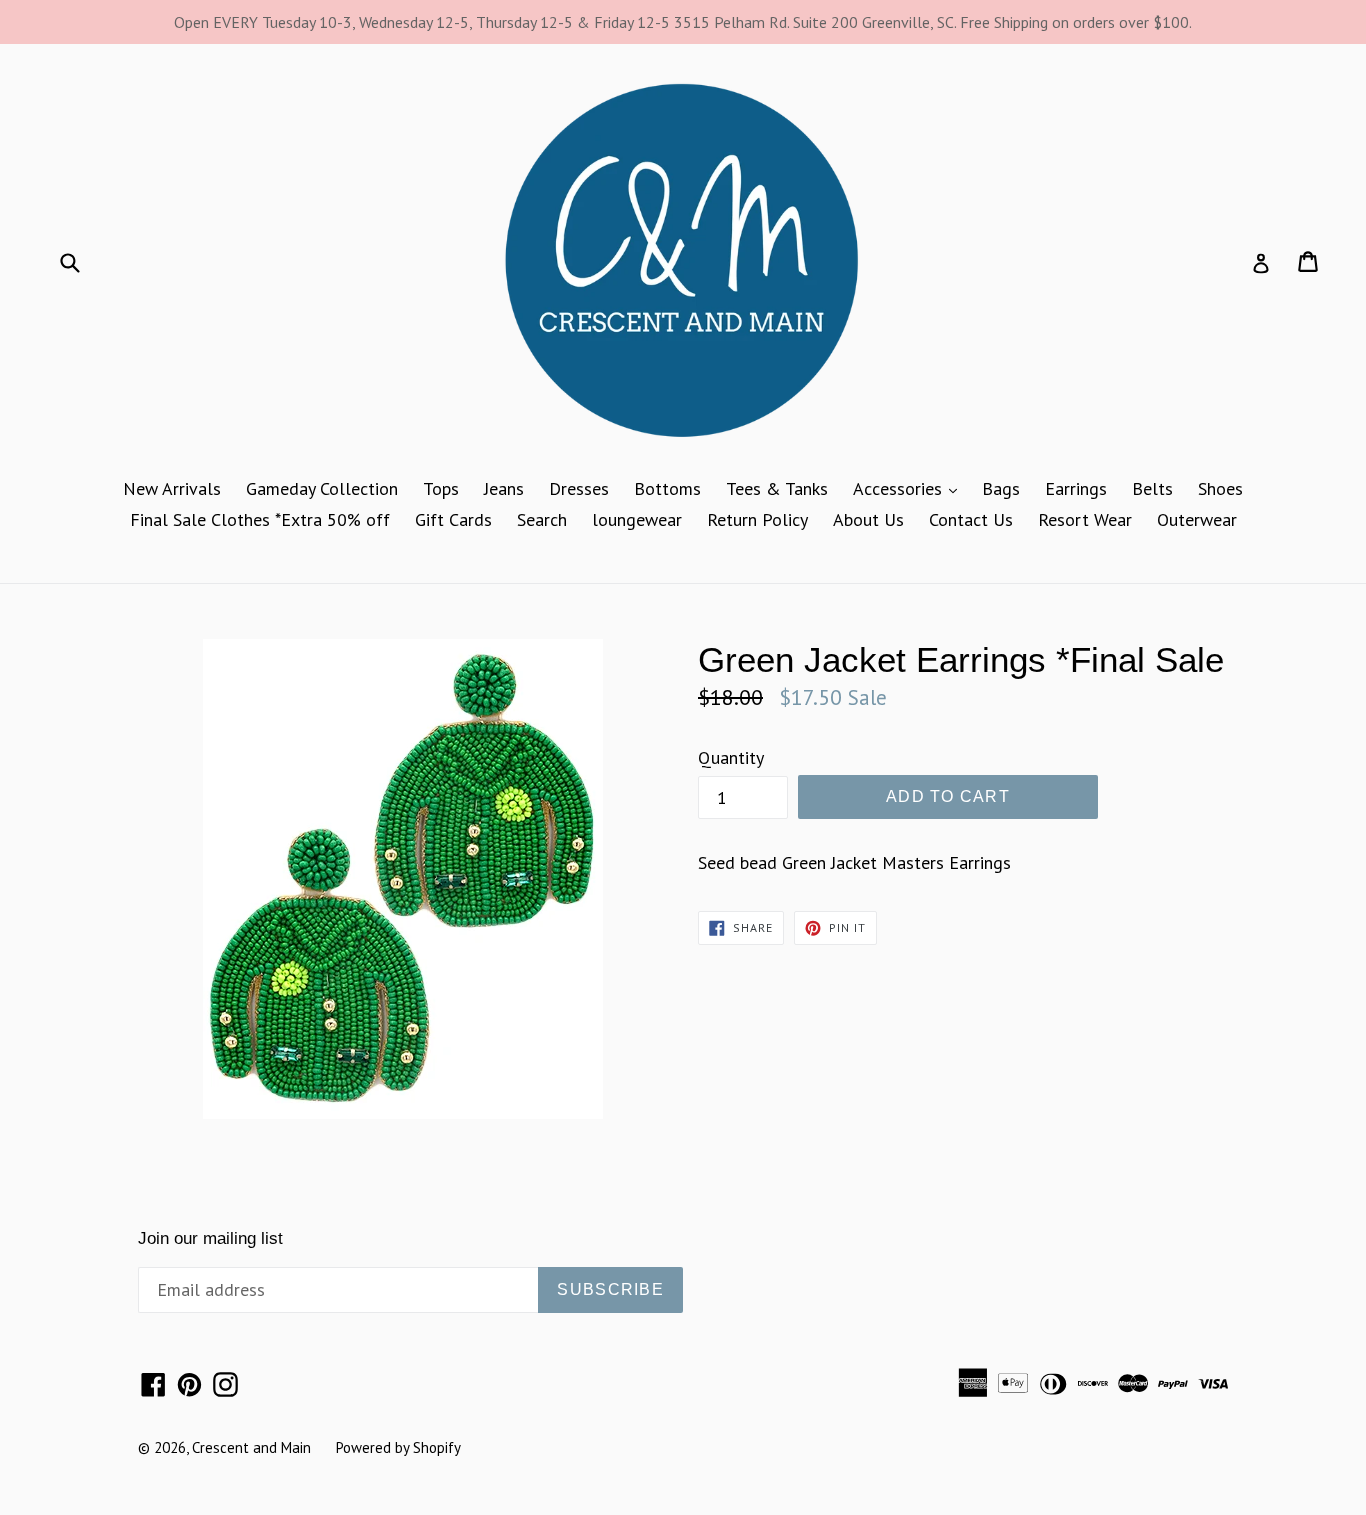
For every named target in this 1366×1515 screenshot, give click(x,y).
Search (542, 519)
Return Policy (757, 519)
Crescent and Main (251, 1447)
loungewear (637, 519)
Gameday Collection (322, 488)
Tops (441, 488)
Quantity (731, 757)
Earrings (1076, 488)
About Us (868, 519)
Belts (1152, 488)
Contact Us (971, 519)
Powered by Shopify (398, 1447)
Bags (1001, 488)
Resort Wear (1085, 519)
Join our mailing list (210, 1238)
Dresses (579, 488)
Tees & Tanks (777, 488)
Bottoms (667, 488)
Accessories (910, 488)
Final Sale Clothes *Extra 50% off (260, 519)
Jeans (504, 488)
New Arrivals (172, 488)
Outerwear (1197, 519)
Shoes (1220, 488)
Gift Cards (453, 519)
